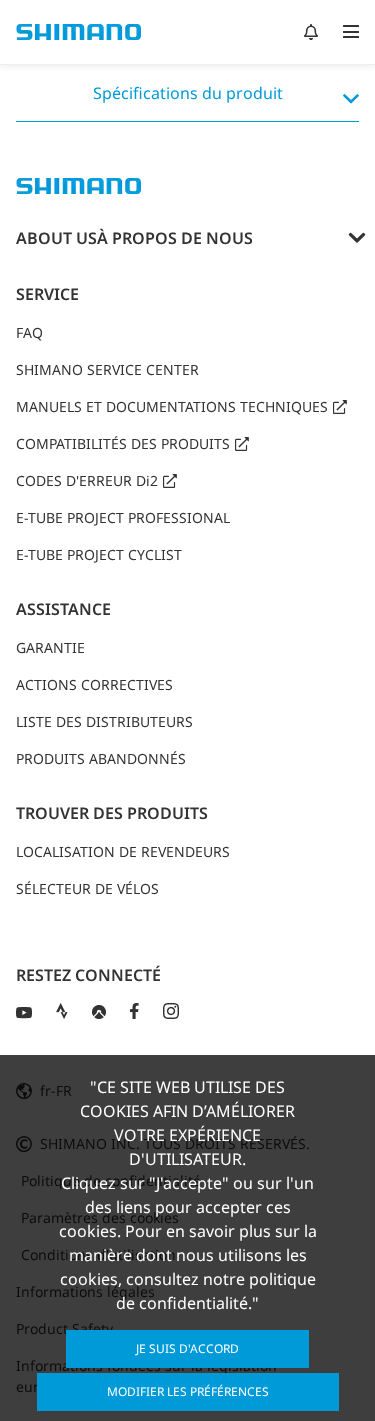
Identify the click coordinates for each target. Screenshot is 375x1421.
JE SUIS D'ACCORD (187, 1348)
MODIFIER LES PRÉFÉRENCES (188, 1391)
